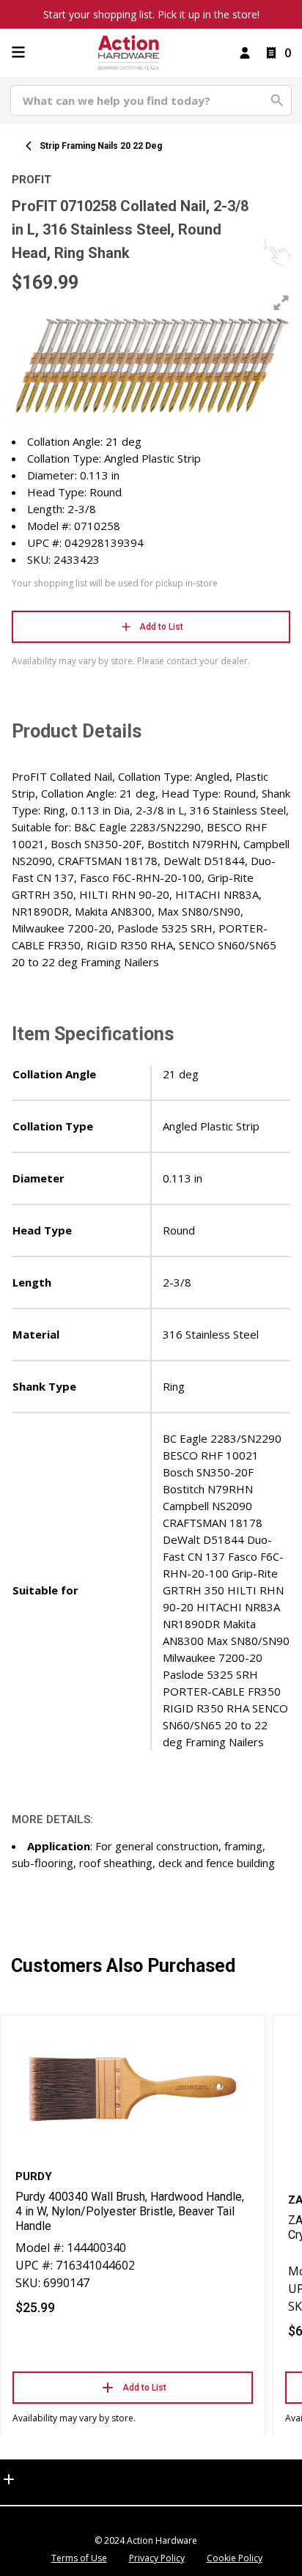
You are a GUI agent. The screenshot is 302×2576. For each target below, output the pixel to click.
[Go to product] (133, 2088)
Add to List (161, 627)
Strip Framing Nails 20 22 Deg (101, 146)
